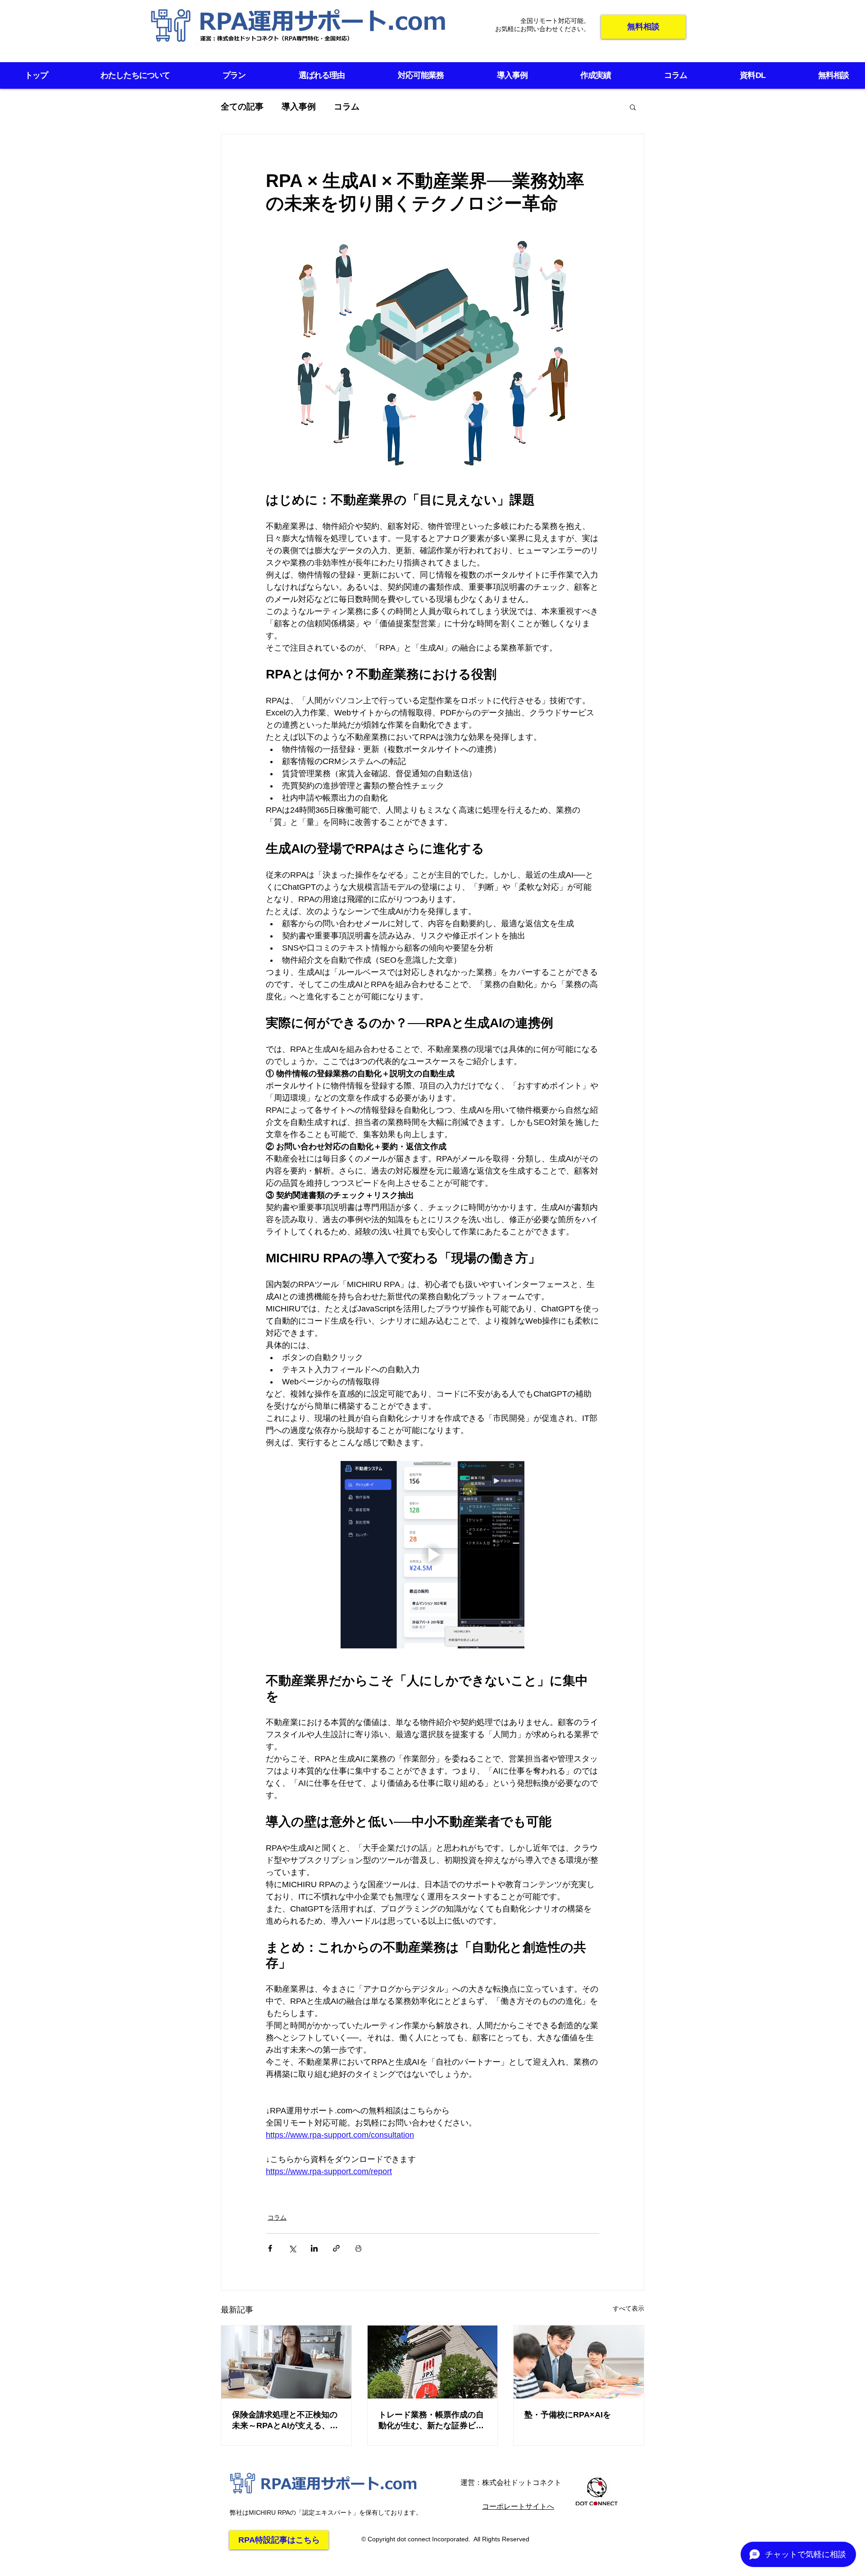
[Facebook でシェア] (270, 2248)
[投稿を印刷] (358, 2248)
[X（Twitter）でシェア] (292, 2248)
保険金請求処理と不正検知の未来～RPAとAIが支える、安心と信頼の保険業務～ (285, 2421)
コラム (347, 107)
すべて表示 (628, 2308)
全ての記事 (242, 107)
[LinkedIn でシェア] (314, 2248)
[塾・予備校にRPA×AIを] (579, 2362)
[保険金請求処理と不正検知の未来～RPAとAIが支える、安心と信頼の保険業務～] (286, 2362)
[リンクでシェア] (336, 2248)
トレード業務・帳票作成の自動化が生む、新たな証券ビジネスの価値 (431, 2421)
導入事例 (299, 107)
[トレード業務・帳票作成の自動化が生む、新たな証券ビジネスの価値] (433, 2362)
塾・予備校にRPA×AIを (568, 2415)
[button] (633, 107)
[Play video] (432, 1555)
